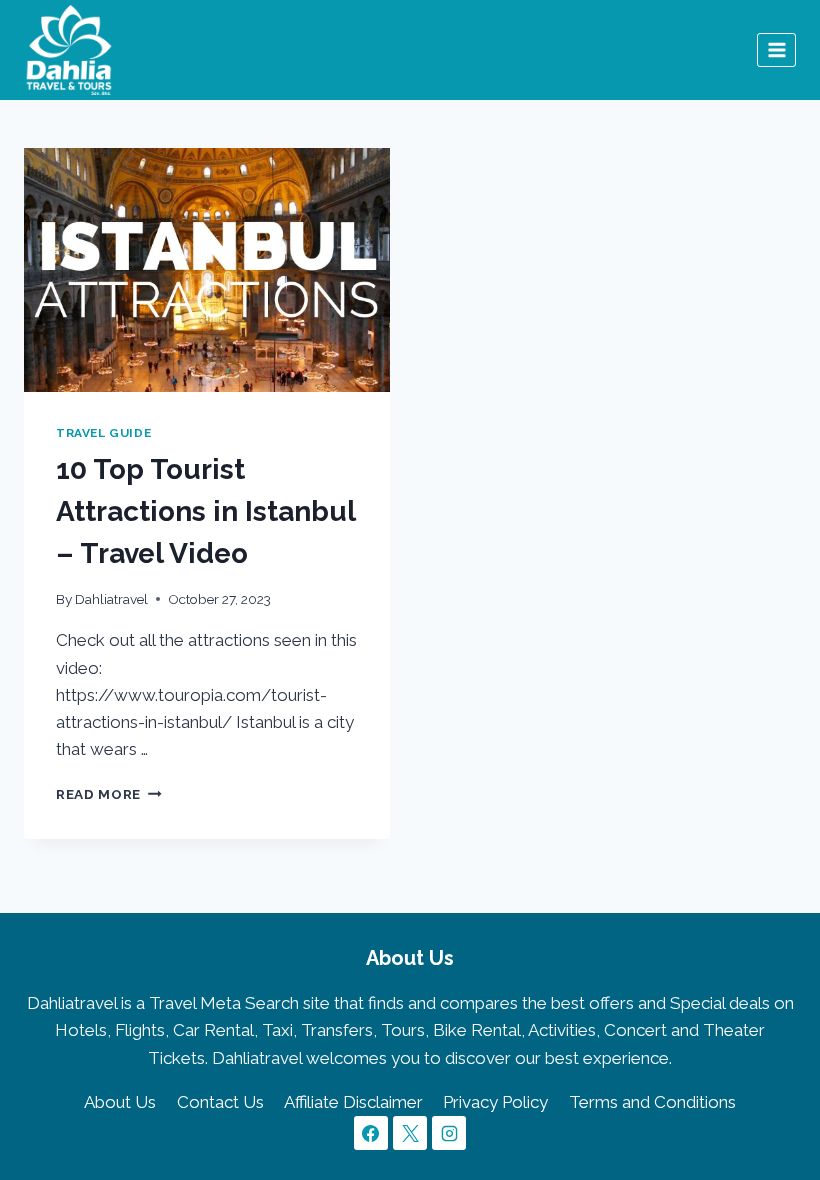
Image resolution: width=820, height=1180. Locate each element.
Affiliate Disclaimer (353, 1102)
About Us (120, 1102)
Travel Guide (103, 433)
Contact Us (220, 1102)
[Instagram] (449, 1133)
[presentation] (207, 270)
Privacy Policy (495, 1102)
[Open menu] (776, 49)
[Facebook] (371, 1133)
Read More (109, 794)
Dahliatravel (111, 599)
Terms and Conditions (652, 1102)
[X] (410, 1133)
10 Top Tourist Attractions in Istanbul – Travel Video (205, 511)
